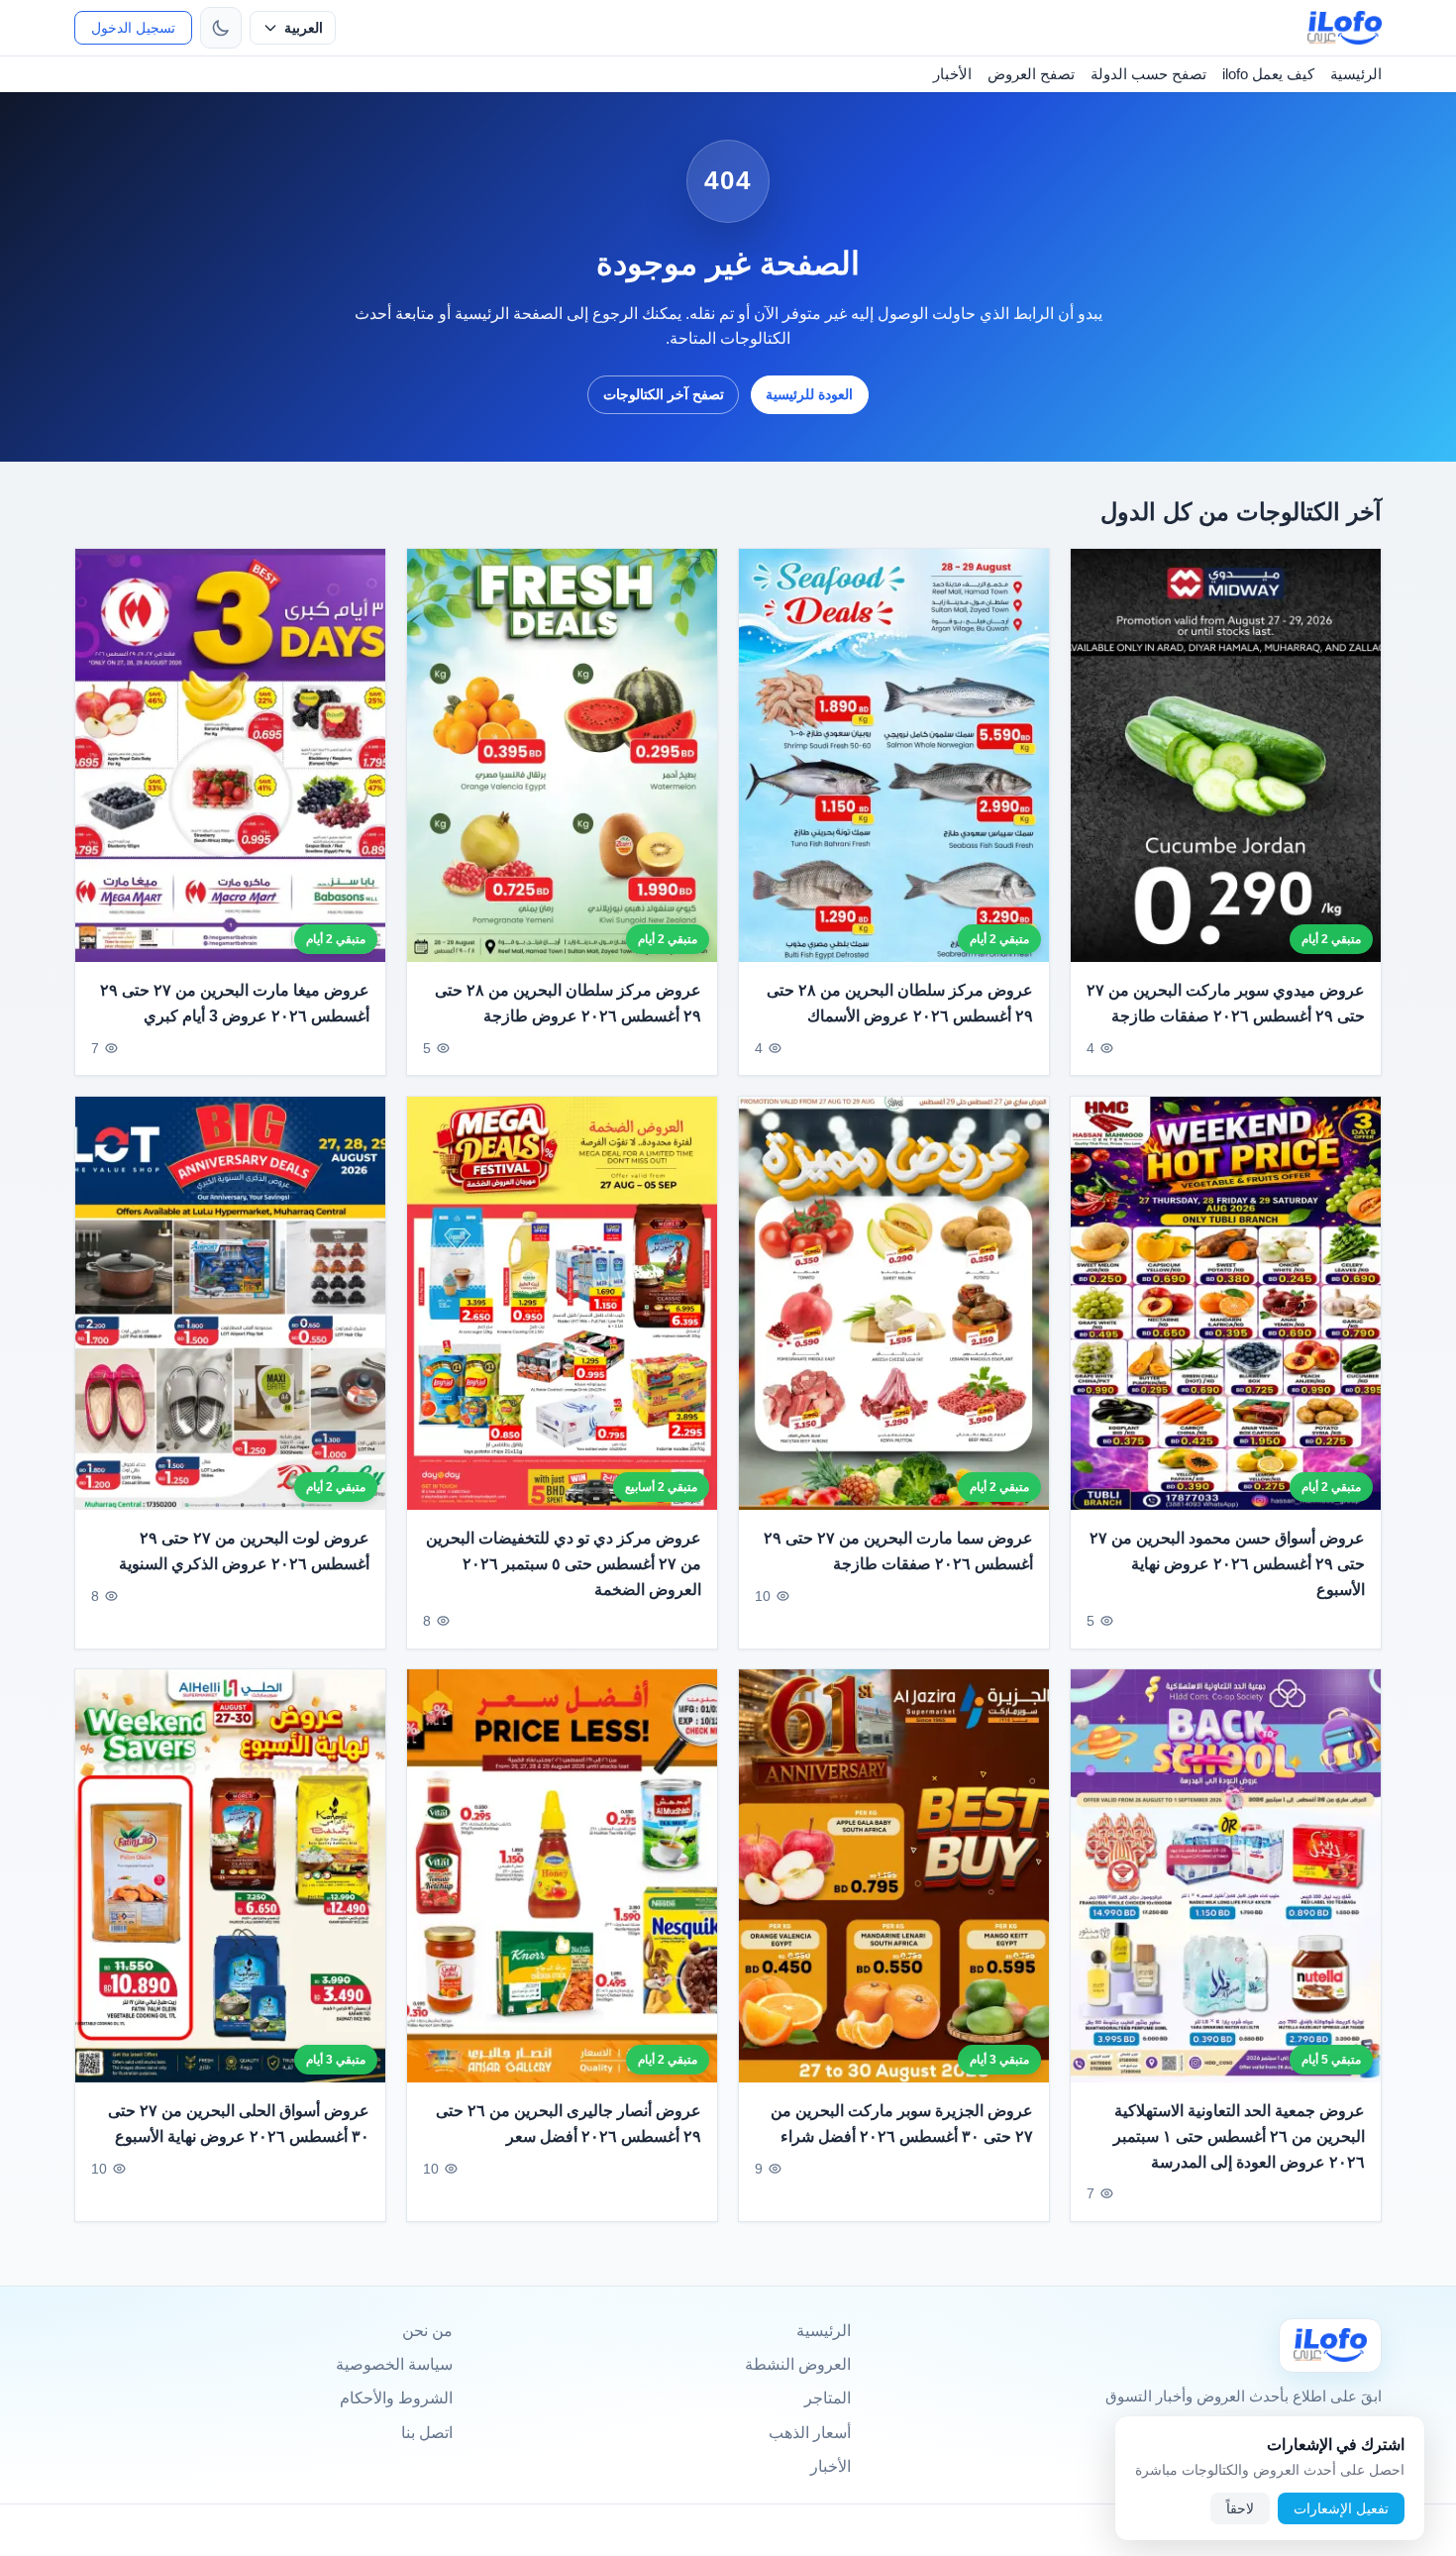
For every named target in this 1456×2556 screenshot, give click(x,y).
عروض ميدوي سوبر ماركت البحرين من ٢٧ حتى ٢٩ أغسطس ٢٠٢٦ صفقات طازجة (1226, 1003)
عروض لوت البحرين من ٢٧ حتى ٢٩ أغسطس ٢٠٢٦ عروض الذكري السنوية (244, 1551)
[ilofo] (1345, 28)
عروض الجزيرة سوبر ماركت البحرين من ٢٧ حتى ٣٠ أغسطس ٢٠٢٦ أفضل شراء (902, 2124)
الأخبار (952, 74)
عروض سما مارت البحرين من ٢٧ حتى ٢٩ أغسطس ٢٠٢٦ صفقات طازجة (898, 1551)
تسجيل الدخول (133, 28)
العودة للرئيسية (809, 394)
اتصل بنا (427, 2433)
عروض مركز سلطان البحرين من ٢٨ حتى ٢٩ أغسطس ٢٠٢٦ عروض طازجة (568, 1003)
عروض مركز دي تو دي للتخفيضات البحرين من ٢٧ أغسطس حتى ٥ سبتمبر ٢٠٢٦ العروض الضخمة (564, 1563)
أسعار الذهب (810, 2433)
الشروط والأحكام (396, 2398)
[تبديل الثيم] (221, 28)
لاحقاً (1240, 2508)
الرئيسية (1356, 74)
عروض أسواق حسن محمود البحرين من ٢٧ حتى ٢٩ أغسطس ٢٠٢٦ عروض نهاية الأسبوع (1227, 1563)
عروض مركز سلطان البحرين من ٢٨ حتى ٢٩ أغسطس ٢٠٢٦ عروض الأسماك (900, 1003)
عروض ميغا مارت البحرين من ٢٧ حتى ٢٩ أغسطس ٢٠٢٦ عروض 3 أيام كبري (235, 1003)
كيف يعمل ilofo (1268, 74)
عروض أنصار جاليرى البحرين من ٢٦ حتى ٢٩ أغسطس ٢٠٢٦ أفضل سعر (569, 2124)
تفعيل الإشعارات (1341, 2508)
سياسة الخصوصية (394, 2364)
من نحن (427, 2331)
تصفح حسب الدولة (1148, 74)
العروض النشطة (798, 2364)
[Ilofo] (1330, 2345)
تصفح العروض (1031, 74)
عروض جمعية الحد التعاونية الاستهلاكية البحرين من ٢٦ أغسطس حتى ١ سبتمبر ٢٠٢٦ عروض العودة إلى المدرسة (1239, 2136)
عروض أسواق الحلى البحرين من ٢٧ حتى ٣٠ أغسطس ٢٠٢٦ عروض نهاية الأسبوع (239, 2124)
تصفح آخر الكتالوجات (664, 394)
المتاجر (828, 2398)
